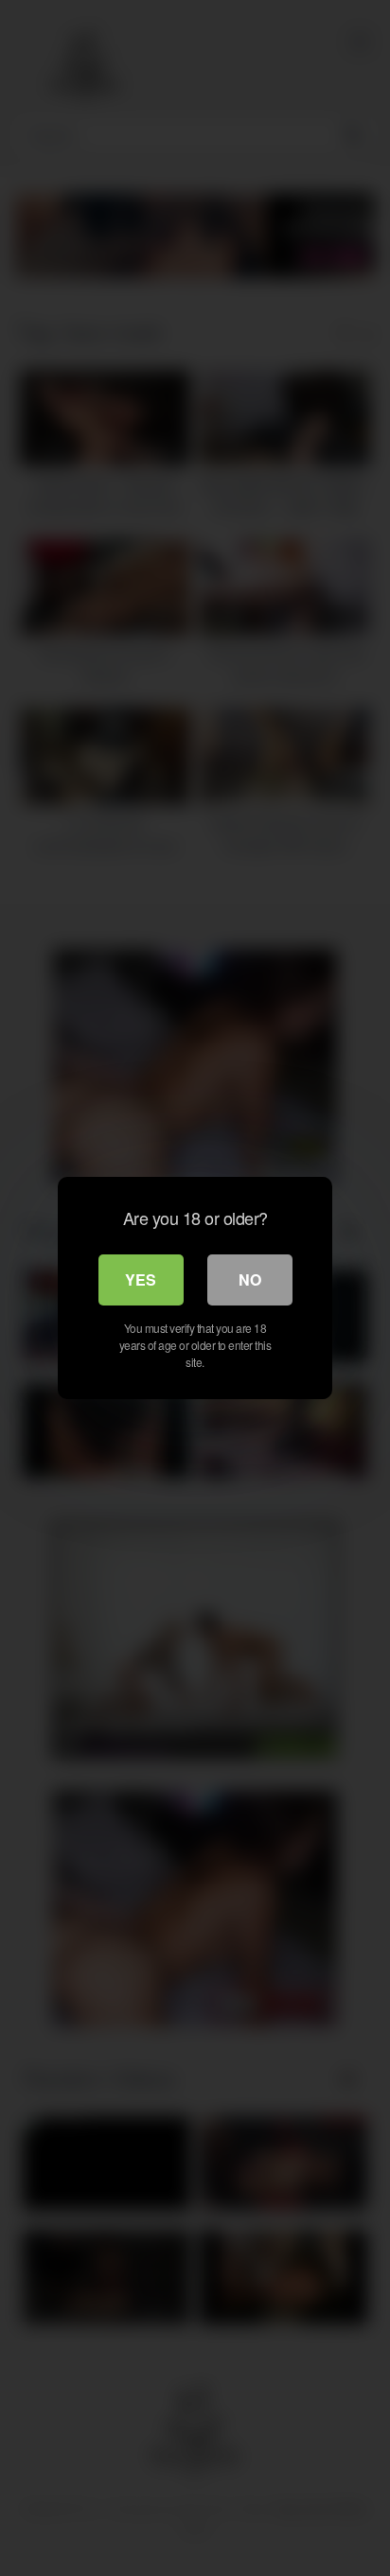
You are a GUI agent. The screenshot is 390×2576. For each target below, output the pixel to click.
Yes (141, 1279)
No (250, 1279)
